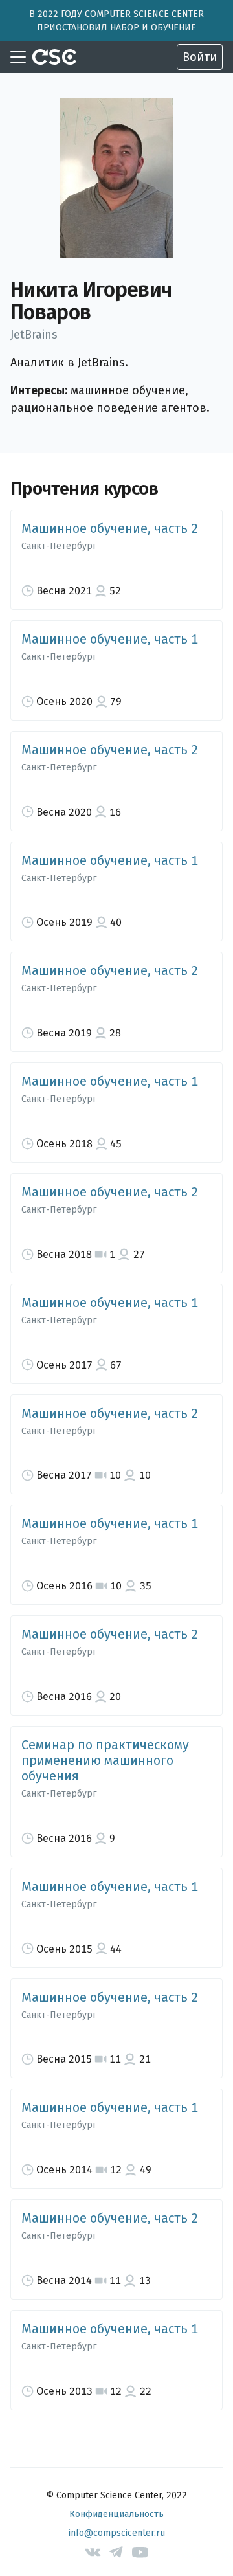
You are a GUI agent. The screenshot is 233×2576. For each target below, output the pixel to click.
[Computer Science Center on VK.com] (93, 2552)
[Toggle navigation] (18, 57)
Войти (200, 57)
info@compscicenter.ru (117, 2533)
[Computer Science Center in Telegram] (117, 2552)
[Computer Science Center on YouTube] (140, 2552)
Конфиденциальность (116, 2514)
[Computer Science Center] (54, 57)
